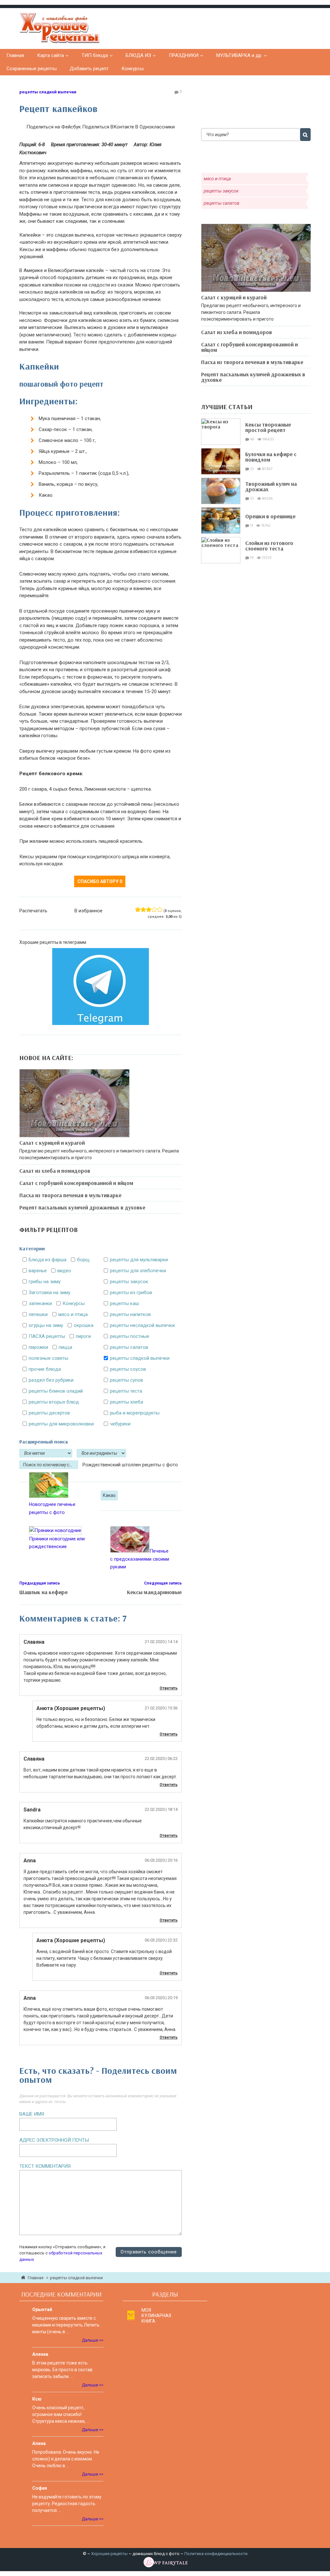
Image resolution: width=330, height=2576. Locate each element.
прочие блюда (45, 1369)
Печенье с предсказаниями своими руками (140, 1559)
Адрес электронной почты (54, 2140)
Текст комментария (45, 2166)
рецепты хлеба (126, 1402)
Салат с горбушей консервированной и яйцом (76, 1183)
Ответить (169, 1688)
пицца (65, 1347)
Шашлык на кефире (44, 1592)
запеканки (40, 1303)
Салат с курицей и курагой (52, 1143)
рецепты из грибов (131, 1293)
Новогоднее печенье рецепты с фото (52, 1508)
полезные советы (49, 1358)
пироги (83, 1336)
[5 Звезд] (160, 909)
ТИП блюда (95, 55)
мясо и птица (73, 1314)
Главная (15, 55)
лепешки (38, 1314)
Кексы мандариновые (154, 1592)
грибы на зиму (45, 1282)
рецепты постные (130, 1336)
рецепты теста (126, 1391)
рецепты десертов (49, 1413)
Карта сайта (50, 55)
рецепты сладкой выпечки (48, 92)
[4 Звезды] (154, 909)
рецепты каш (124, 1303)
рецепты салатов (129, 1347)
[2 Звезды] (143, 909)
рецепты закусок (129, 1282)
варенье (38, 1271)
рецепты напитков (130, 1314)
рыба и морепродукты (135, 1413)
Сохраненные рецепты (32, 69)
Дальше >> (93, 2340)
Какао (109, 1495)
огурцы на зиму (46, 1325)
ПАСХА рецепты (47, 1336)
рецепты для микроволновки (61, 1424)
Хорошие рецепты (109, 2554)
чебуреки (120, 1424)
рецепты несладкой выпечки (142, 1325)
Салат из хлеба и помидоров (55, 1171)
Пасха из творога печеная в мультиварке (70, 1195)
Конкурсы (133, 69)
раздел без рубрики (51, 1380)
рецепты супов (126, 1380)
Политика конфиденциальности (216, 2554)
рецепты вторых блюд (54, 1402)
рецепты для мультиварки (139, 1260)
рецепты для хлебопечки (138, 1271)
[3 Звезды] (149, 909)
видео (64, 1271)
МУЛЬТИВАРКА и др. (239, 55)
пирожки (38, 1347)
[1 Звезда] (138, 909)
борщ (83, 1260)
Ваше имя (32, 2114)
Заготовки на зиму (49, 1293)
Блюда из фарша (48, 1260)
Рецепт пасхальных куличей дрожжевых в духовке (82, 1207)
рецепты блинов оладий (56, 1391)
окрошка (84, 1325)
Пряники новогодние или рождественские (57, 1543)
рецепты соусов (128, 1369)
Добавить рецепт (89, 69)
